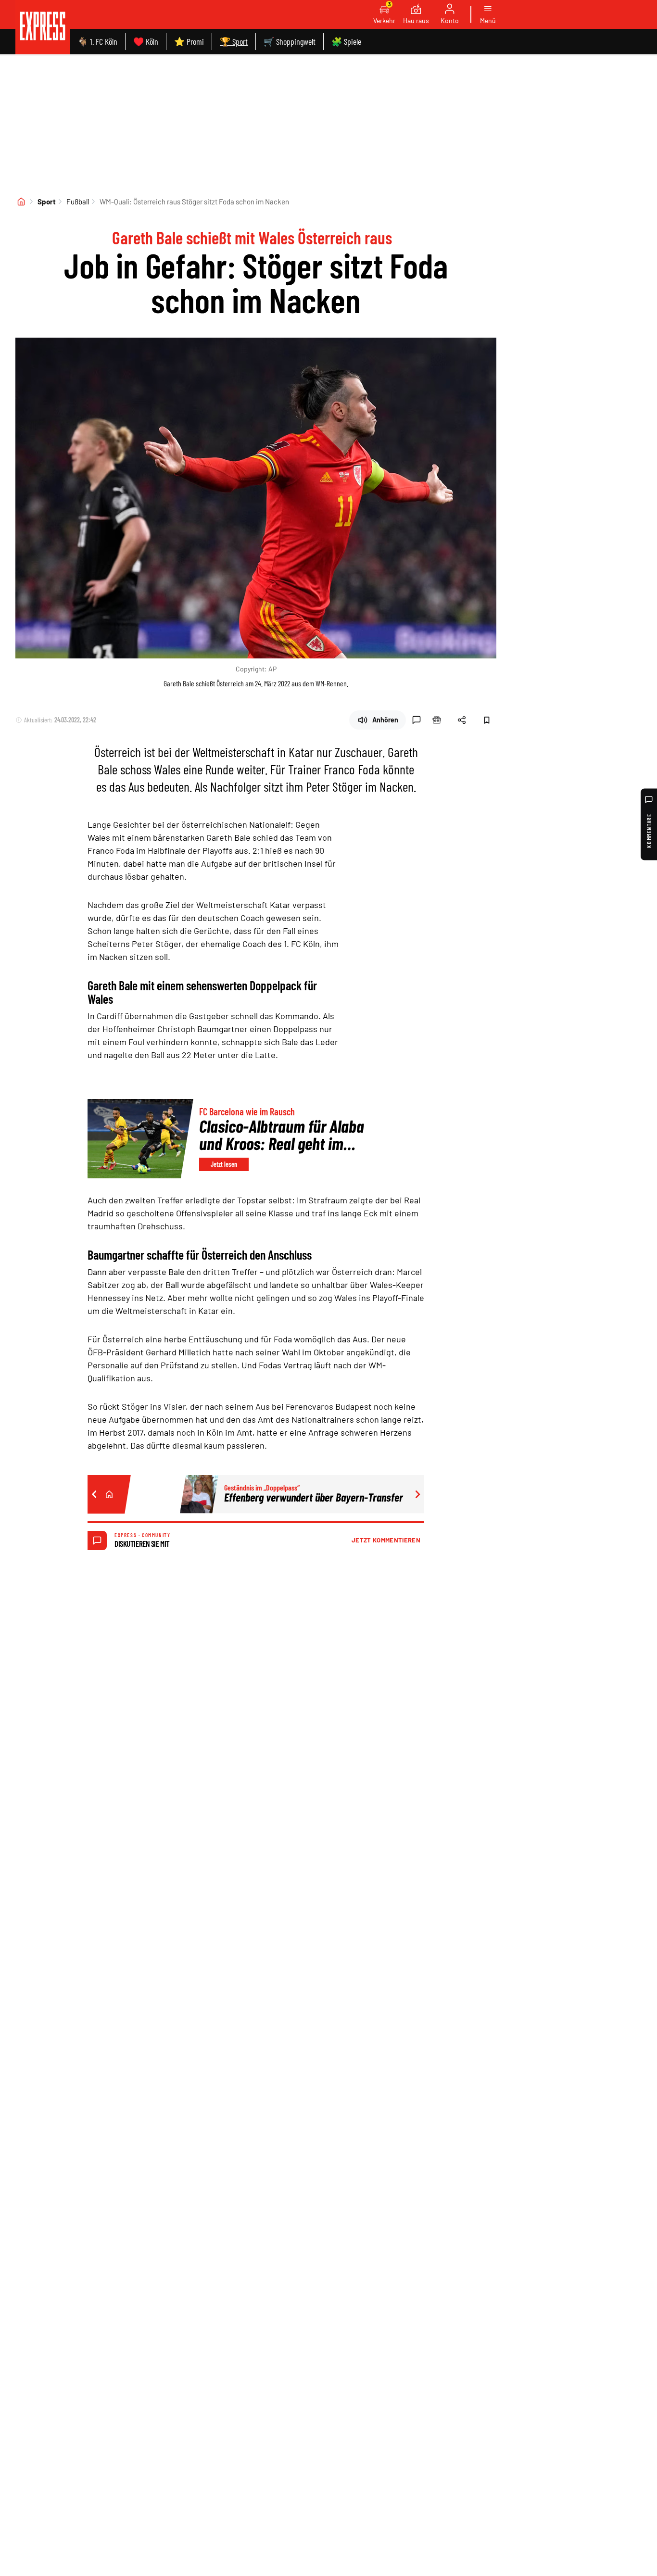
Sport (47, 202)
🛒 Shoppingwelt (290, 41)
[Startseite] (21, 202)
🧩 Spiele (346, 41)
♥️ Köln (146, 41)
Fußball (78, 202)
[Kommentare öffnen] (417, 720)
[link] (43, 27)
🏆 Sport (234, 41)
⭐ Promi (189, 41)
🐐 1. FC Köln (97, 41)
